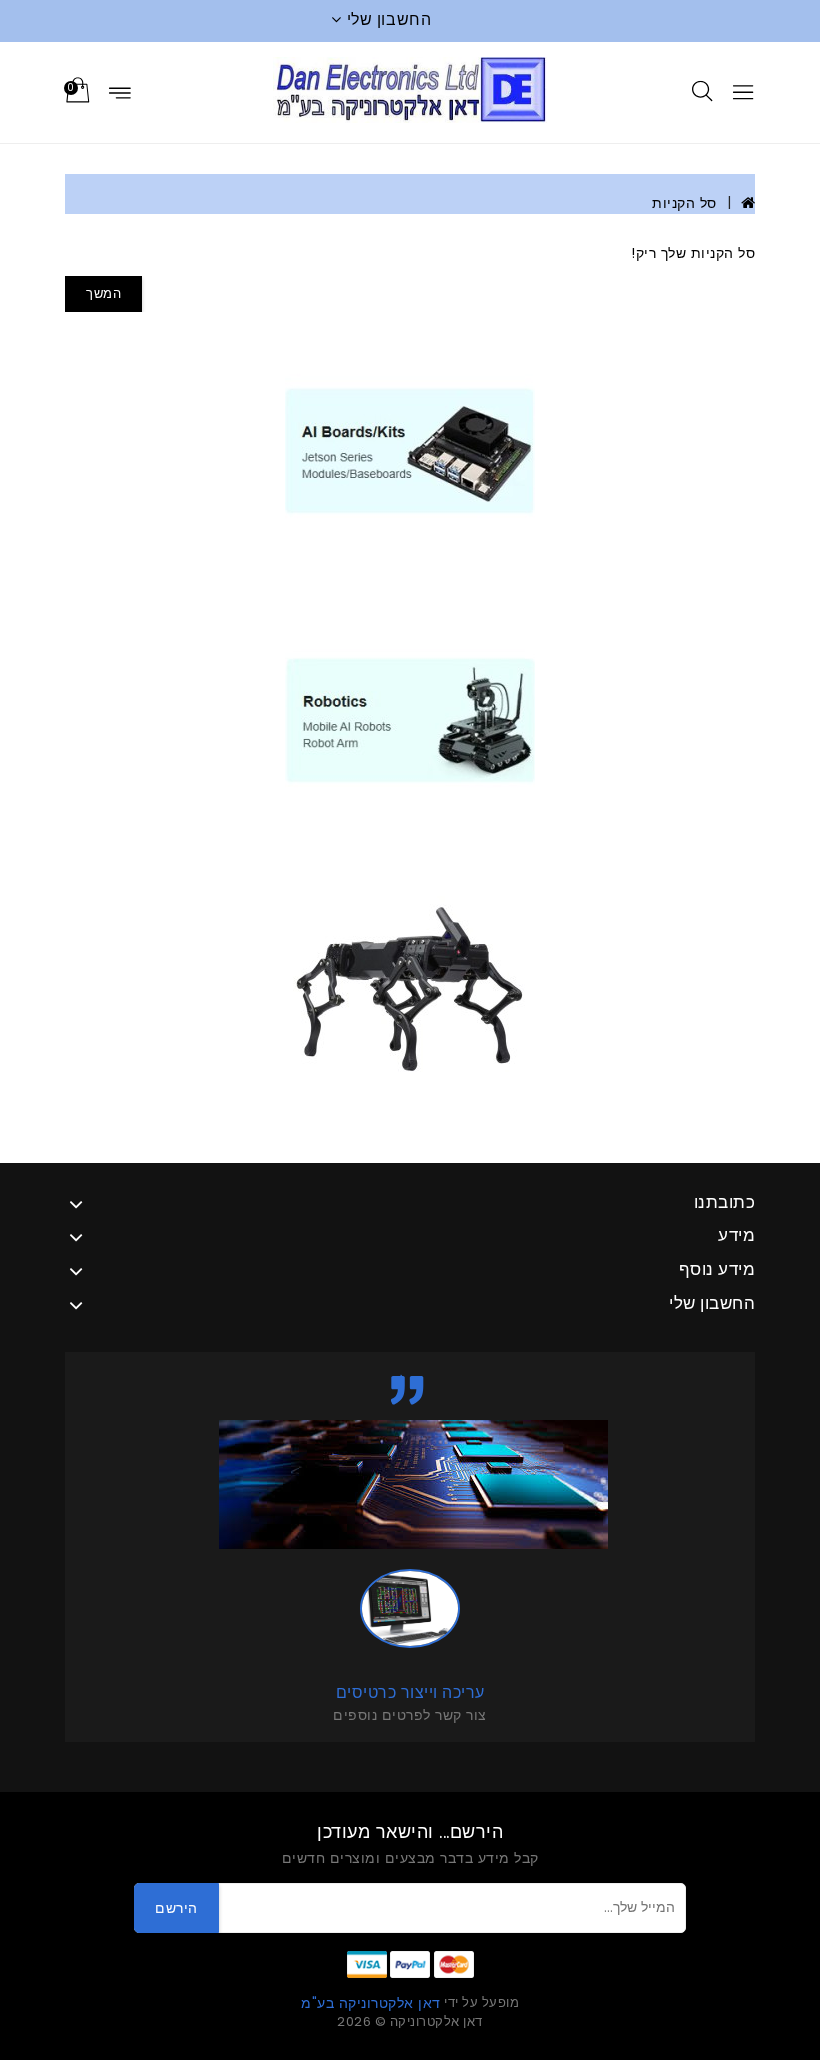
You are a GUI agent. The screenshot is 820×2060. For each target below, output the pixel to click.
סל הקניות (684, 203)
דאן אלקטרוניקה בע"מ (371, 2003)
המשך (103, 293)
